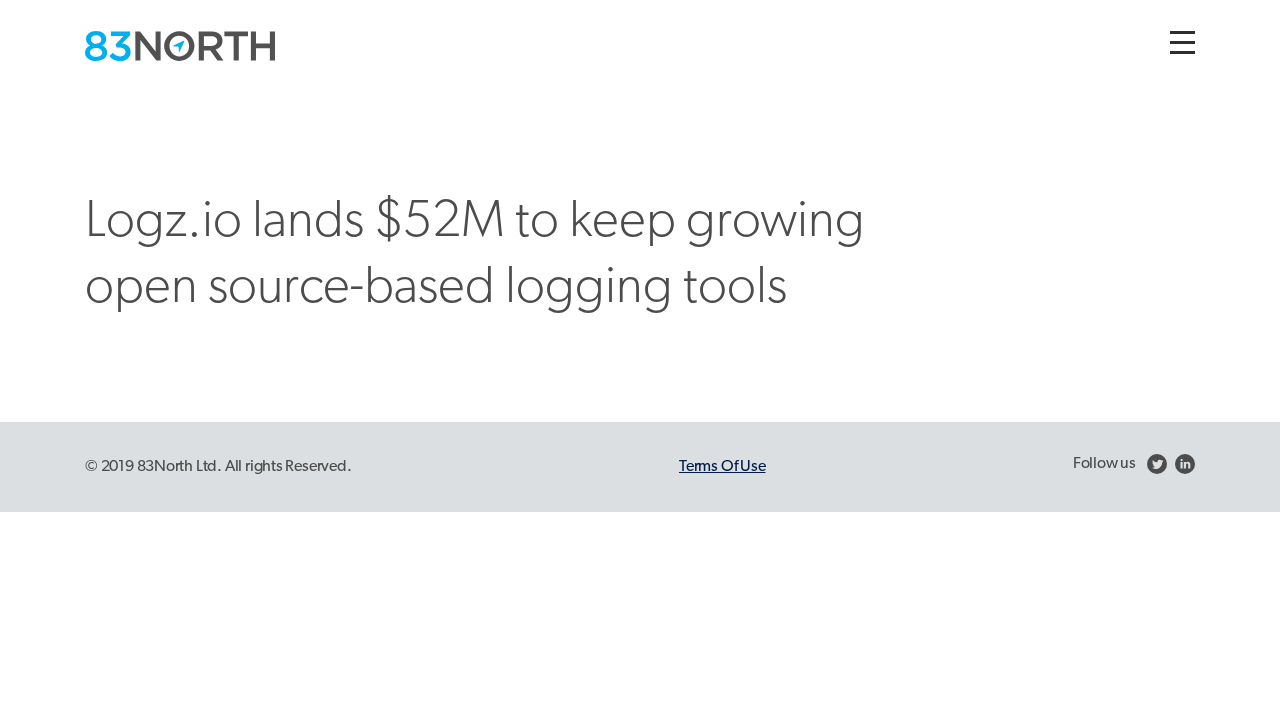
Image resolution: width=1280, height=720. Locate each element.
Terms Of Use (722, 467)
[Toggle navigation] (1182, 42)
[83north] (180, 46)
